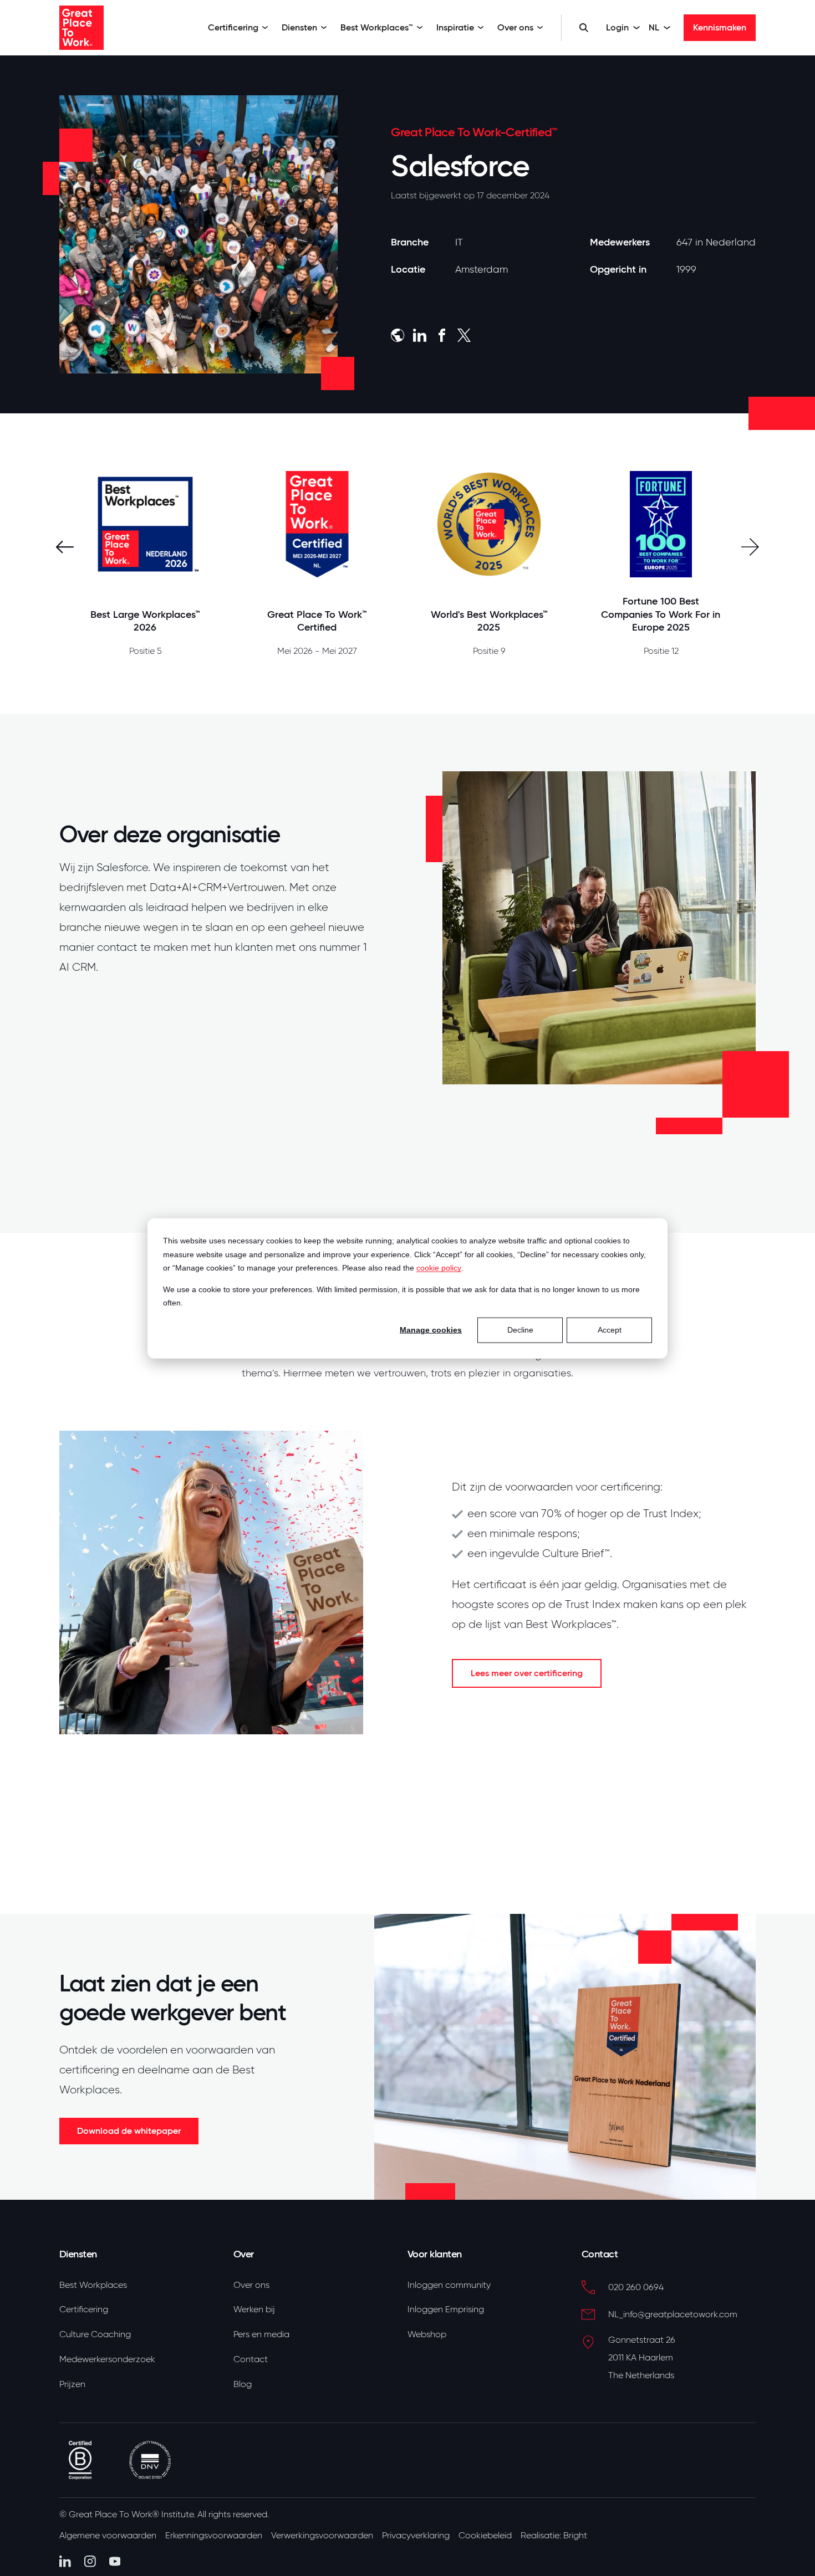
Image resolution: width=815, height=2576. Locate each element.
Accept (610, 1330)
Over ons (515, 27)
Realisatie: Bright (554, 2536)
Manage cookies (431, 1330)
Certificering (233, 27)
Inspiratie (455, 27)
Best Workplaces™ (377, 27)
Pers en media (261, 2334)
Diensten (299, 27)
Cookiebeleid (485, 2536)
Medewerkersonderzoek (107, 2359)
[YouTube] (115, 2561)
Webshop (427, 2334)
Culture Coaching (95, 2334)
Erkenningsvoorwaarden (214, 2536)
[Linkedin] (65, 2561)
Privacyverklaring (416, 2536)
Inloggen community (449, 2285)
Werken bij (254, 2309)
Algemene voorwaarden (108, 2536)
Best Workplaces (93, 2285)
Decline (520, 1330)
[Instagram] (90, 2561)
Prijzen (72, 2384)
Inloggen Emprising (446, 2309)
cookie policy (439, 1267)
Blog (243, 2384)
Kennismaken (720, 27)
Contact (251, 2359)
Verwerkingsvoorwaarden (322, 2536)
